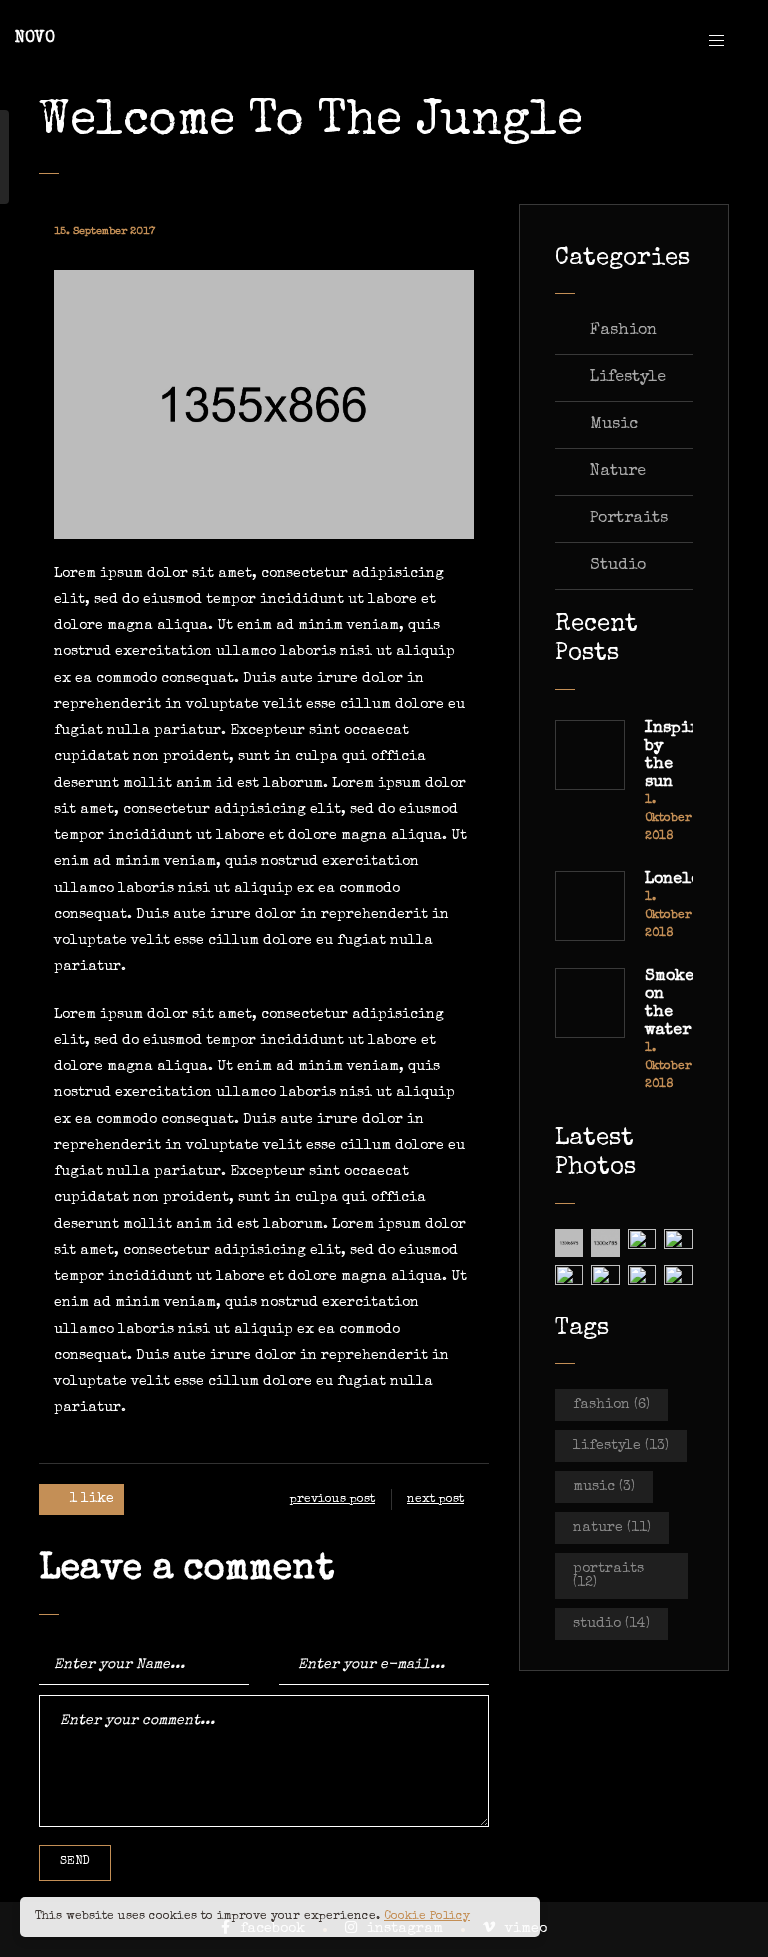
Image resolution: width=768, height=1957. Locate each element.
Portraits (629, 519)
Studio (618, 566)
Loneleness (669, 880)
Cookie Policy (427, 1917)
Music (614, 425)
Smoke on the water (669, 1004)
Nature (618, 472)
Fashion (623, 331)
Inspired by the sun (669, 756)
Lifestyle (628, 378)
